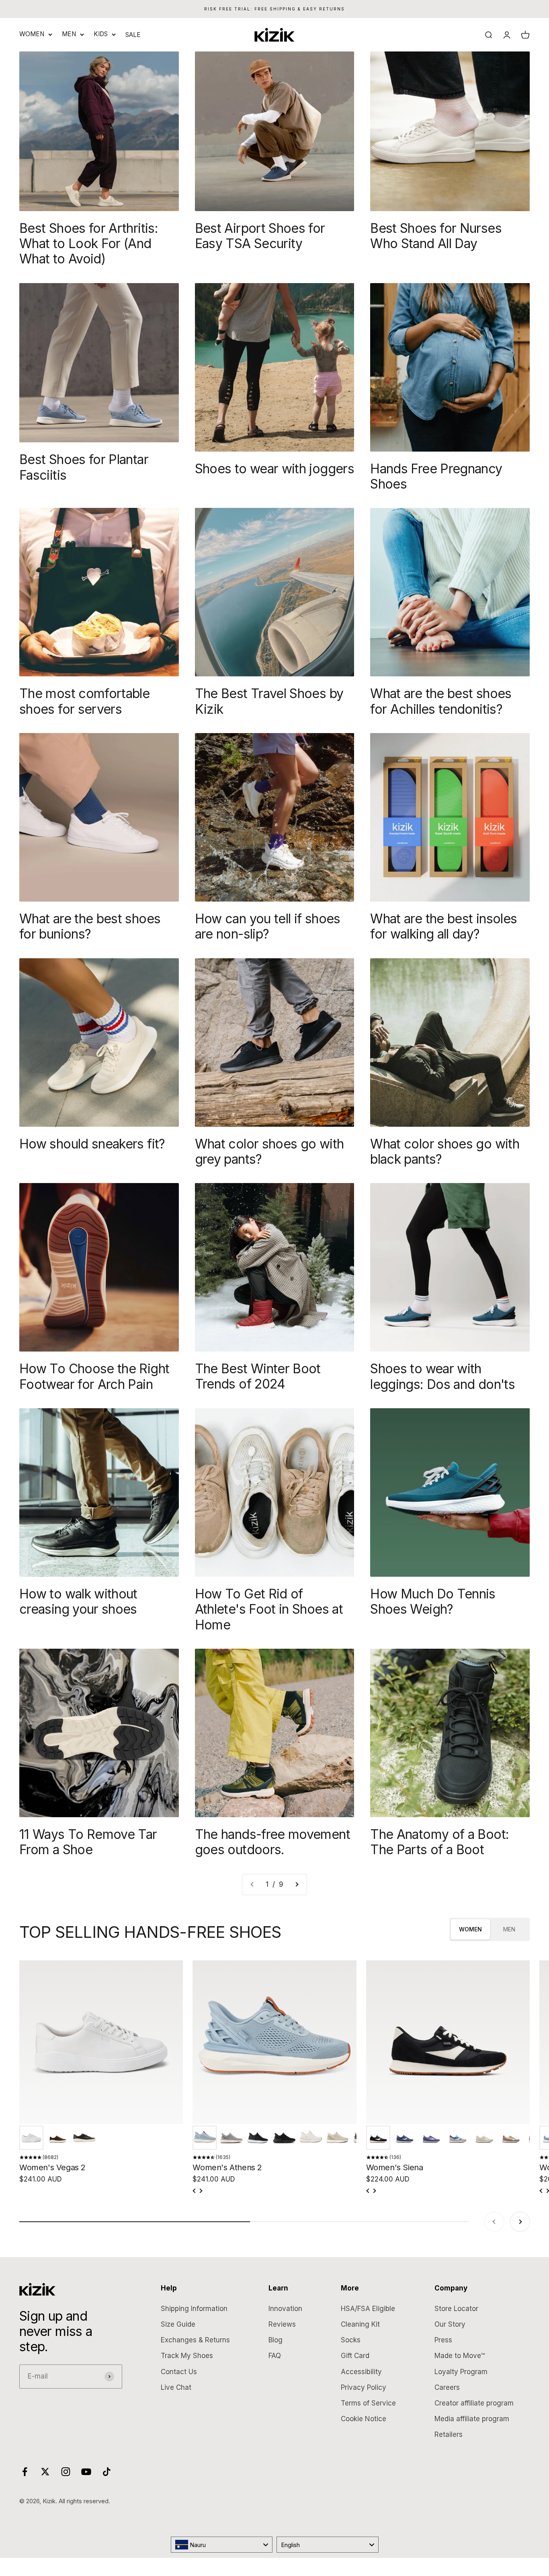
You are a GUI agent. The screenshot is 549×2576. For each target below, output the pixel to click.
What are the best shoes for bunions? (90, 926)
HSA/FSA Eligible (368, 2309)
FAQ (275, 2356)
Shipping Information (194, 2309)
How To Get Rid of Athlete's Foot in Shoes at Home (269, 1609)
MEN (69, 34)
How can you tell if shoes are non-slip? (268, 926)
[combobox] (222, 2545)
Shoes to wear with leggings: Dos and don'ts (442, 1376)
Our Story (450, 2324)
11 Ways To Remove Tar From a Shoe (88, 1842)
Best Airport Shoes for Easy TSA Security (260, 236)
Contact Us (179, 2372)
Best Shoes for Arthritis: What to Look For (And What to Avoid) (89, 244)
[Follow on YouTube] (86, 2472)
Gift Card (355, 2356)
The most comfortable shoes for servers (84, 701)
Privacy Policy (364, 2387)
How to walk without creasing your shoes (78, 1601)
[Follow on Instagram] (66, 2472)
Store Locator (456, 2309)
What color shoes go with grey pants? (269, 1151)
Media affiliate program (472, 2419)
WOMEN (32, 34)
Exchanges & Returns (195, 2340)
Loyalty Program (461, 2372)
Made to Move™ (460, 2356)
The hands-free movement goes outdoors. (272, 1842)
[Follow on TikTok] (107, 2472)
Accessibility (361, 2372)
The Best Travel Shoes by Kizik (269, 701)
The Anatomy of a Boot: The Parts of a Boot (439, 1842)
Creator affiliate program (474, 2403)
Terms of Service (368, 2403)
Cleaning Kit (360, 2324)
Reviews (282, 2324)
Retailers (449, 2434)
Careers (447, 2387)
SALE (133, 35)
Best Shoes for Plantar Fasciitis (84, 467)
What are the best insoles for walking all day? (444, 926)
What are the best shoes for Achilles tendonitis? (441, 701)
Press (443, 2340)
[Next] (201, 2191)
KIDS (101, 34)
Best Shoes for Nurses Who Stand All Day (436, 236)
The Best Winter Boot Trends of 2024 (258, 1376)
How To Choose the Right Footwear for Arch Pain (94, 1376)
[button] (31, 2138)
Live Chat (176, 2387)
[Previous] (195, 2191)
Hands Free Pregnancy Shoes (436, 476)
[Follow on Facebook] (25, 2472)
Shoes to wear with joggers (274, 469)
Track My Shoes (187, 2356)
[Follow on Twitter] (45, 2472)
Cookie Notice (364, 2419)
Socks (351, 2340)
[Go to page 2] (297, 1885)
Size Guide (178, 2324)
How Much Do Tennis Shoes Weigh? (433, 1601)
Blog (276, 2340)
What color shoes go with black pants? (445, 1151)
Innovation (285, 2309)
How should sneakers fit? (92, 1144)
